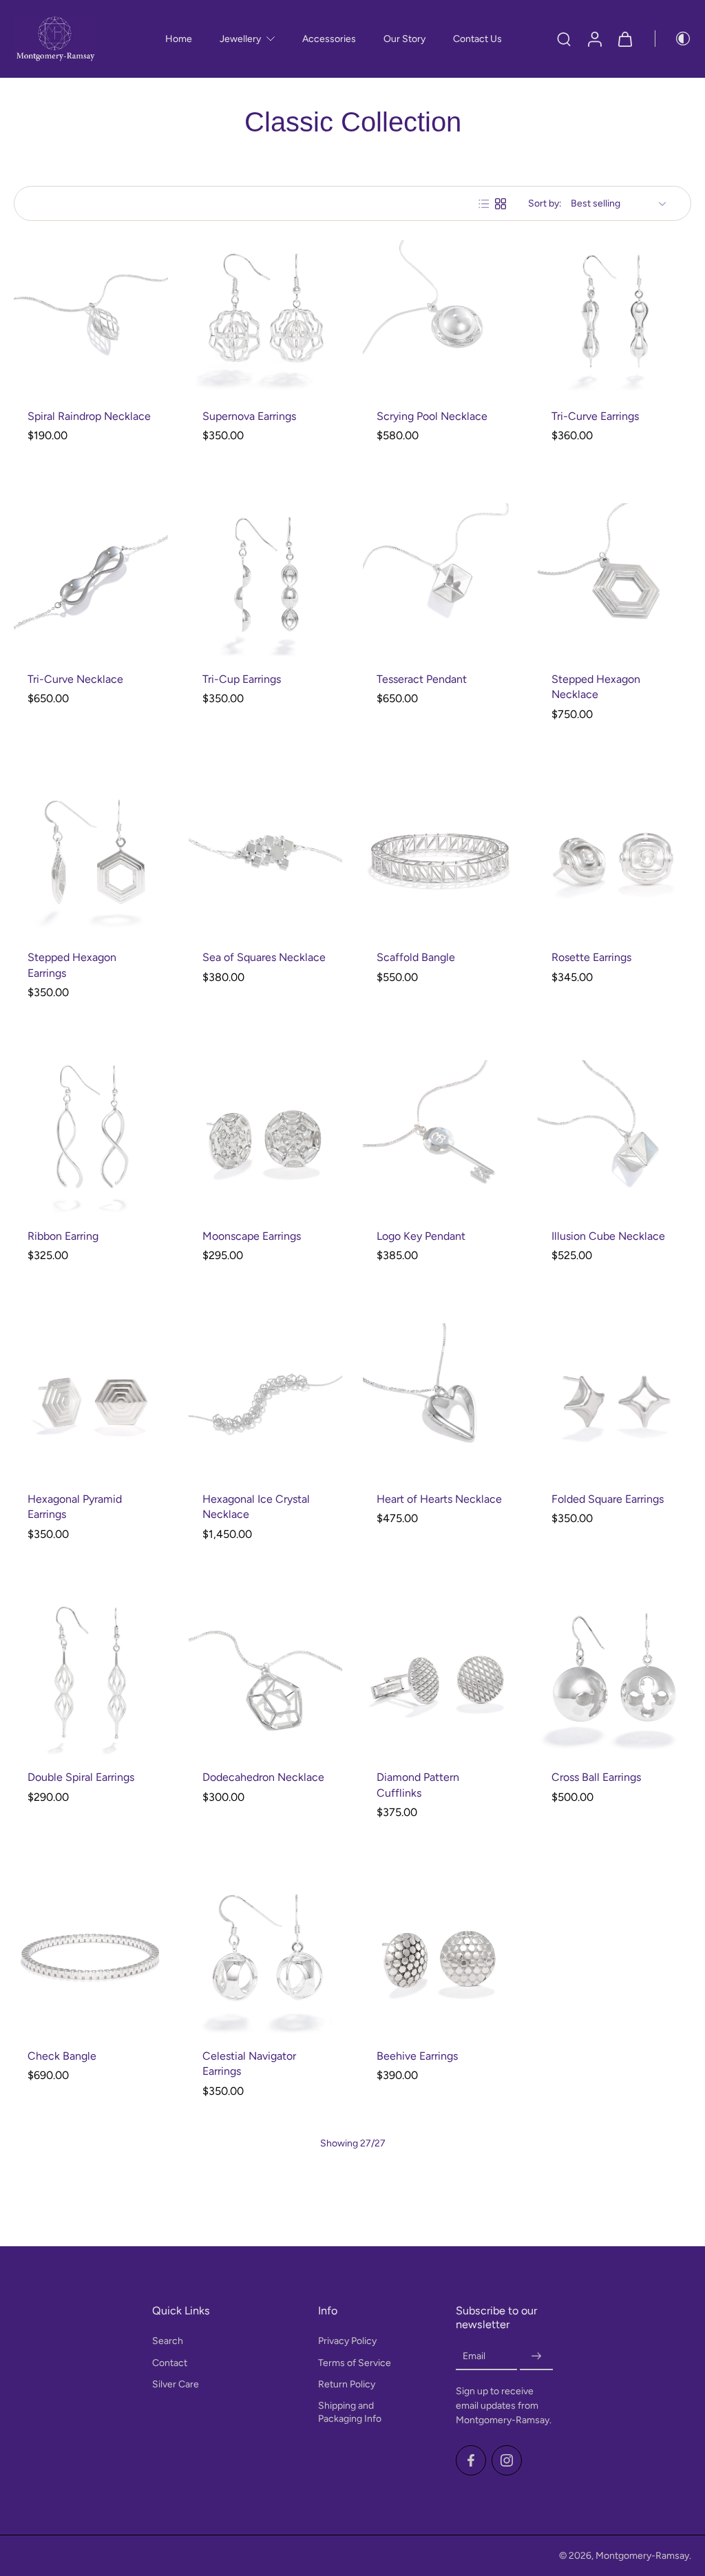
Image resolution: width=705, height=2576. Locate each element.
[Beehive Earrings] (440, 1957)
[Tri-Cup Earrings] (266, 580)
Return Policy (347, 2384)
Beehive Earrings (417, 2056)
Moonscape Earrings (252, 1236)
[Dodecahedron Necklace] (266, 1679)
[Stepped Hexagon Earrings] (91, 859)
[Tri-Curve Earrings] (615, 317)
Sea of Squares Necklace (264, 957)
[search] (564, 39)
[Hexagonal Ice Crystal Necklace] (266, 1400)
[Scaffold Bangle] (440, 859)
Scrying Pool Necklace (432, 416)
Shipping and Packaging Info (350, 2412)
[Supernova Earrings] (266, 317)
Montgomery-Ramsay (642, 2556)
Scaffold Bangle (416, 957)
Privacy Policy (347, 2342)
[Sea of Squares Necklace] (266, 859)
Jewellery (240, 39)
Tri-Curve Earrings (595, 416)
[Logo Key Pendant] (440, 1137)
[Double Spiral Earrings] (91, 1679)
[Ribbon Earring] (91, 1137)
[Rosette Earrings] (615, 859)
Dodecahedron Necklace (263, 1777)
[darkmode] (673, 39)
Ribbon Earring (63, 1236)
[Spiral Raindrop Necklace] (91, 317)
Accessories (329, 39)
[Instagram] (507, 2460)
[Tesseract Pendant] (440, 580)
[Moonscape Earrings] (266, 1137)
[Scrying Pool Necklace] (440, 317)
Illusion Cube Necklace (608, 1236)
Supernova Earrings (249, 416)
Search (168, 2342)
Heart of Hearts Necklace (439, 1499)
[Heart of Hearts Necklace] (440, 1400)
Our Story (404, 39)
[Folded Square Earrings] (615, 1400)
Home (179, 39)
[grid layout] (501, 204)
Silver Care (176, 2384)
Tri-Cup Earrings (242, 679)
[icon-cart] (624, 39)
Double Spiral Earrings (81, 1777)
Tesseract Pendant (422, 679)
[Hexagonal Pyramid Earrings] (91, 1400)
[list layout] (484, 204)
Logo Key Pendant (421, 1236)
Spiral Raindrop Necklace (89, 416)
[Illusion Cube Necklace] (615, 1137)
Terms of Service (355, 2363)
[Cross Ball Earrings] (615, 1679)
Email (474, 2357)
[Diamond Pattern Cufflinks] (440, 1679)
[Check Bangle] (91, 1957)
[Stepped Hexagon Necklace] (615, 580)
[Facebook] (471, 2460)
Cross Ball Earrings (596, 1777)
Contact (170, 2363)
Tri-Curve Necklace (75, 679)
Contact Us (477, 39)
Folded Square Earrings (608, 1499)
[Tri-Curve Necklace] (91, 580)
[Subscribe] (536, 2357)
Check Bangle (62, 2056)
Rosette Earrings (591, 957)
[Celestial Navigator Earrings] (266, 1957)
